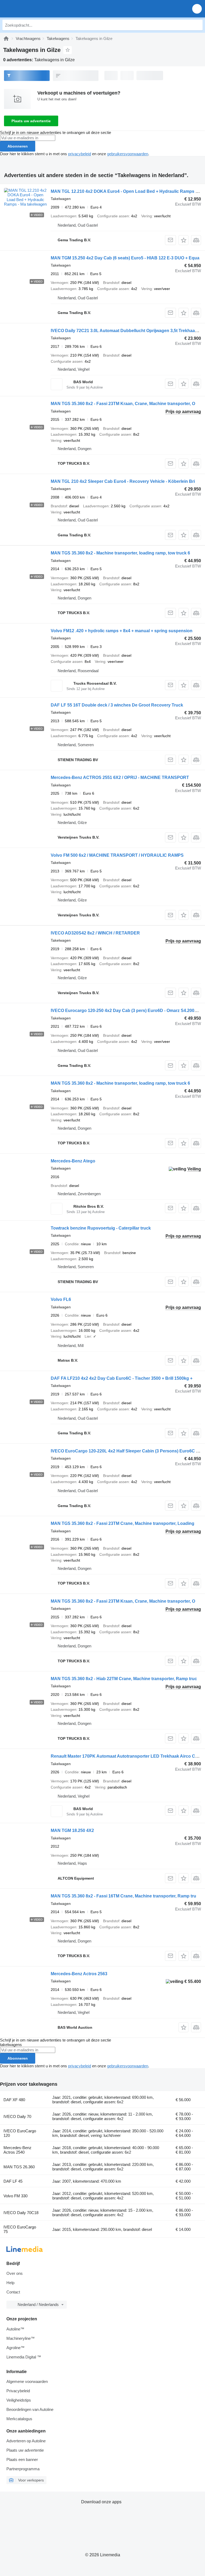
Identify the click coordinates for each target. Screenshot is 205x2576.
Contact (13, 2292)
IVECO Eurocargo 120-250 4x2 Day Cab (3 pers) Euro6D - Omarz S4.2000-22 (127, 1011)
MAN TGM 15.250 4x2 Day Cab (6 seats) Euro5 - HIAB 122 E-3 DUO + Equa (125, 258)
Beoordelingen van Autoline (30, 2409)
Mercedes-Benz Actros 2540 (17, 2150)
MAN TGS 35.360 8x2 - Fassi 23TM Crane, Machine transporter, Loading (123, 1523)
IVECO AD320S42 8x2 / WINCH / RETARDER (95, 933)
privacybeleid (80, 154)
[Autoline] (6, 38)
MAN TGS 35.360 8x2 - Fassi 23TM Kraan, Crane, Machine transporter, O (123, 404)
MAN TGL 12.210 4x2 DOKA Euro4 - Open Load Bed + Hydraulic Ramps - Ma (127, 191)
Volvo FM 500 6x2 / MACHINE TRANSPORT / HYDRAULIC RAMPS (117, 855)
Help (10, 2283)
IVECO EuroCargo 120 (20, 2133)
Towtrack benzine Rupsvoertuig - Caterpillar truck (101, 1228)
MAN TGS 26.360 (19, 2167)
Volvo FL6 (61, 1299)
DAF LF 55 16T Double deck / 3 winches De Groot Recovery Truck (117, 705)
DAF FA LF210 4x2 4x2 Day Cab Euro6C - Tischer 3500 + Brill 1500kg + (122, 1378)
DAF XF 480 (14, 2100)
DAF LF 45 (13, 2181)
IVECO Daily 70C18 (21, 2213)
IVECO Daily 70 (17, 2116)
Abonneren (18, 146)
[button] (197, 9)
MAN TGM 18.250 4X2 (72, 1830)
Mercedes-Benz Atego (73, 1161)
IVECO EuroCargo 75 (20, 2229)
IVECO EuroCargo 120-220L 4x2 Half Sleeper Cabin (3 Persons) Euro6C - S (126, 1451)
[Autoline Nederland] (35, 9)
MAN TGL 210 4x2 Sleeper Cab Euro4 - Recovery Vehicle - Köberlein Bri (123, 481)
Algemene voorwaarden (27, 2381)
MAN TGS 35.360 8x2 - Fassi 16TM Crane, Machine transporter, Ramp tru (123, 1896)
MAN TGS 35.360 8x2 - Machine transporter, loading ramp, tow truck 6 (120, 553)
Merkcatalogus (19, 2419)
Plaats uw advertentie (31, 121)
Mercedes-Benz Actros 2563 (79, 1974)
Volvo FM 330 (15, 2196)
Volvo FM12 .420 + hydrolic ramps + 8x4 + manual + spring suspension (122, 631)
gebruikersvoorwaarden (128, 154)
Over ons (15, 2273)
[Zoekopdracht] (197, 25)
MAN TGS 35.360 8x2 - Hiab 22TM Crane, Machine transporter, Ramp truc (124, 1679)
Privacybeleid (18, 2391)
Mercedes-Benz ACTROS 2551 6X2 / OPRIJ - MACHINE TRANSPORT (120, 777)
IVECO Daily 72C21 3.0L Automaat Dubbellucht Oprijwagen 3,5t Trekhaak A (126, 331)
